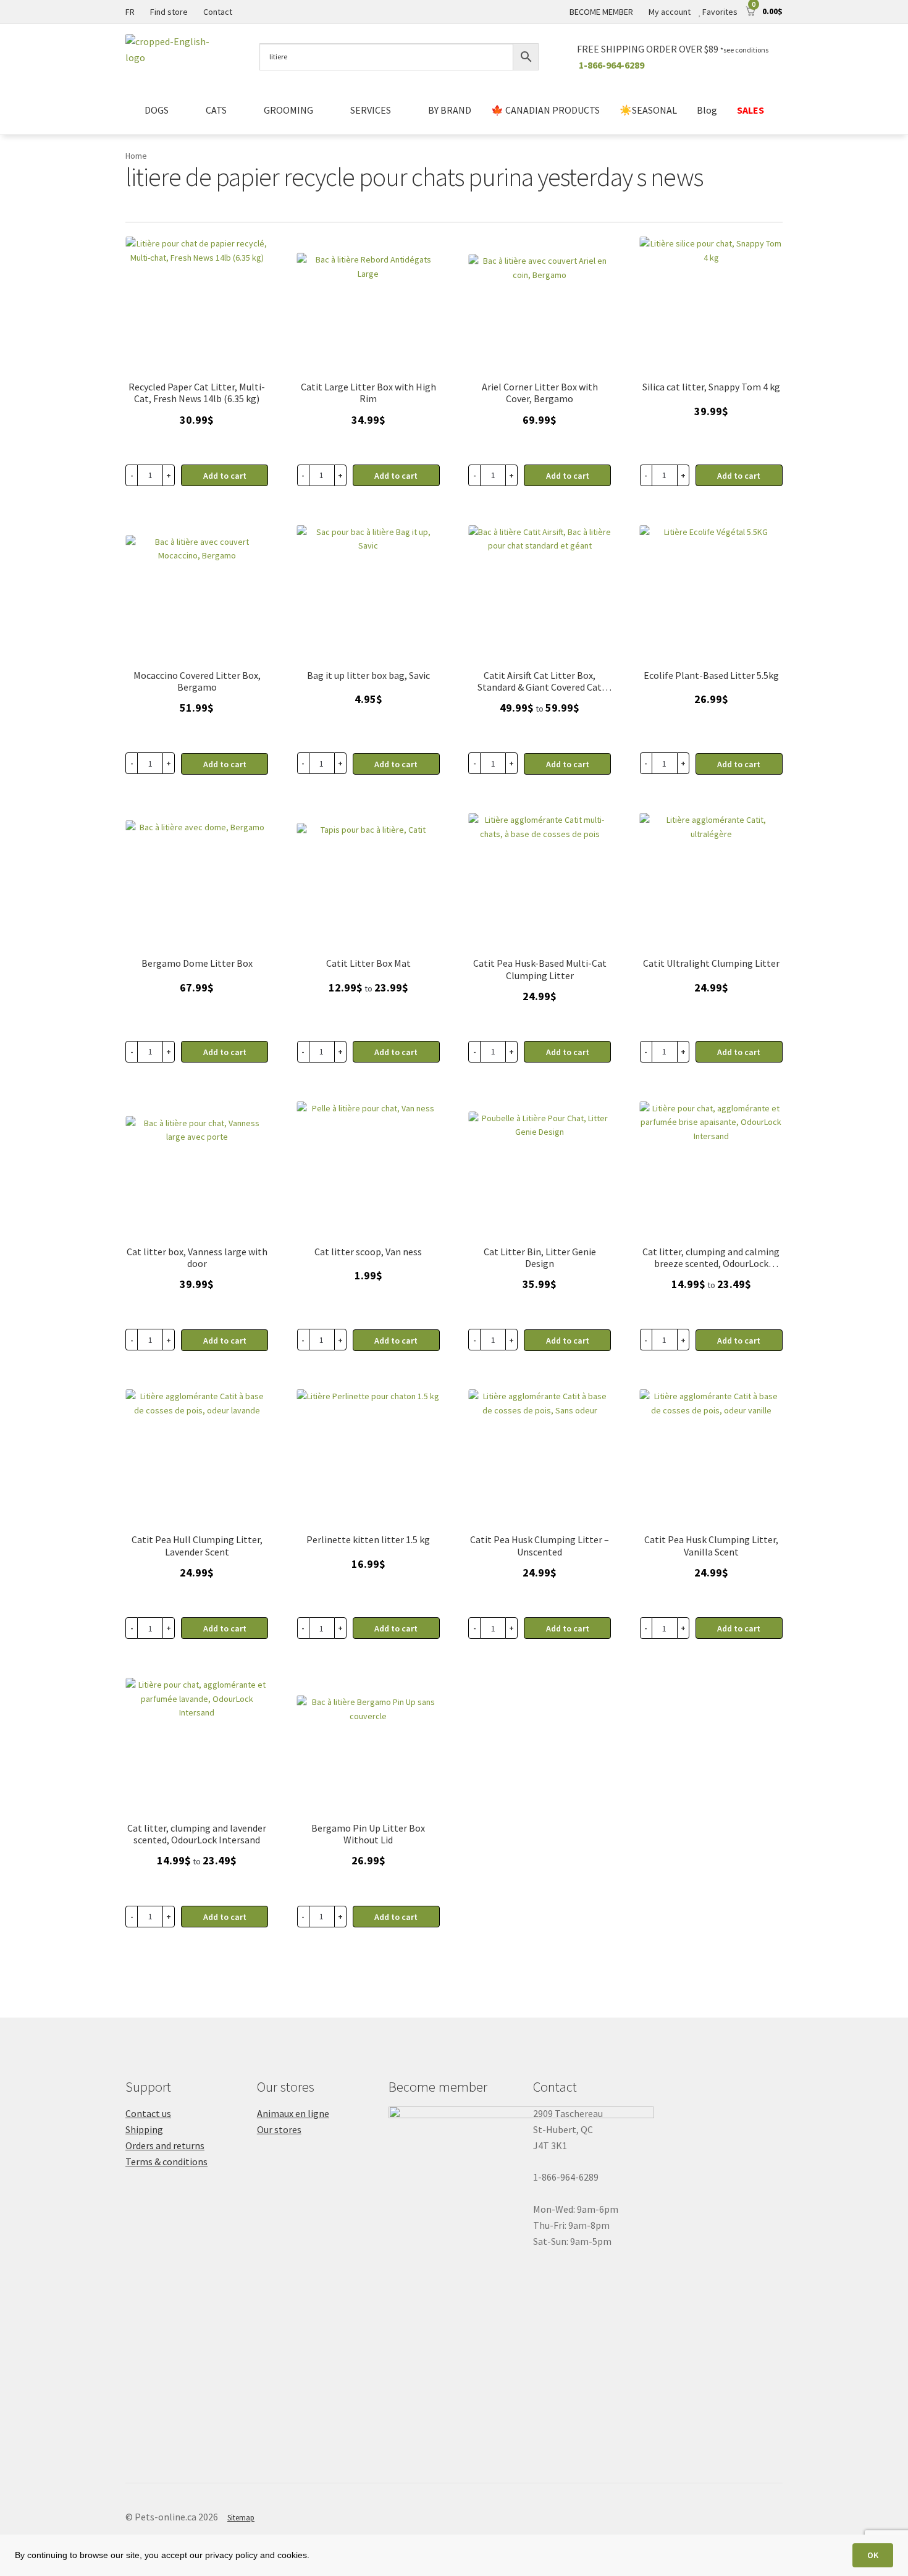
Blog (707, 110)
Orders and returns (165, 2145)
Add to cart (396, 764)
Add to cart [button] (225, 476)
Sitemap (241, 2518)
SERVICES (371, 110)
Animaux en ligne (293, 2113)
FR (130, 12)
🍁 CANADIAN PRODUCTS (545, 110)
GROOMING (288, 110)
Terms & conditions (166, 2161)
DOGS (157, 110)
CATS (216, 110)
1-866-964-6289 (612, 65)
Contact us (148, 2113)
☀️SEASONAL (648, 110)
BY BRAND (450, 110)
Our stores (279, 2129)
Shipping (144, 2129)
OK (873, 2555)
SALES (750, 110)
